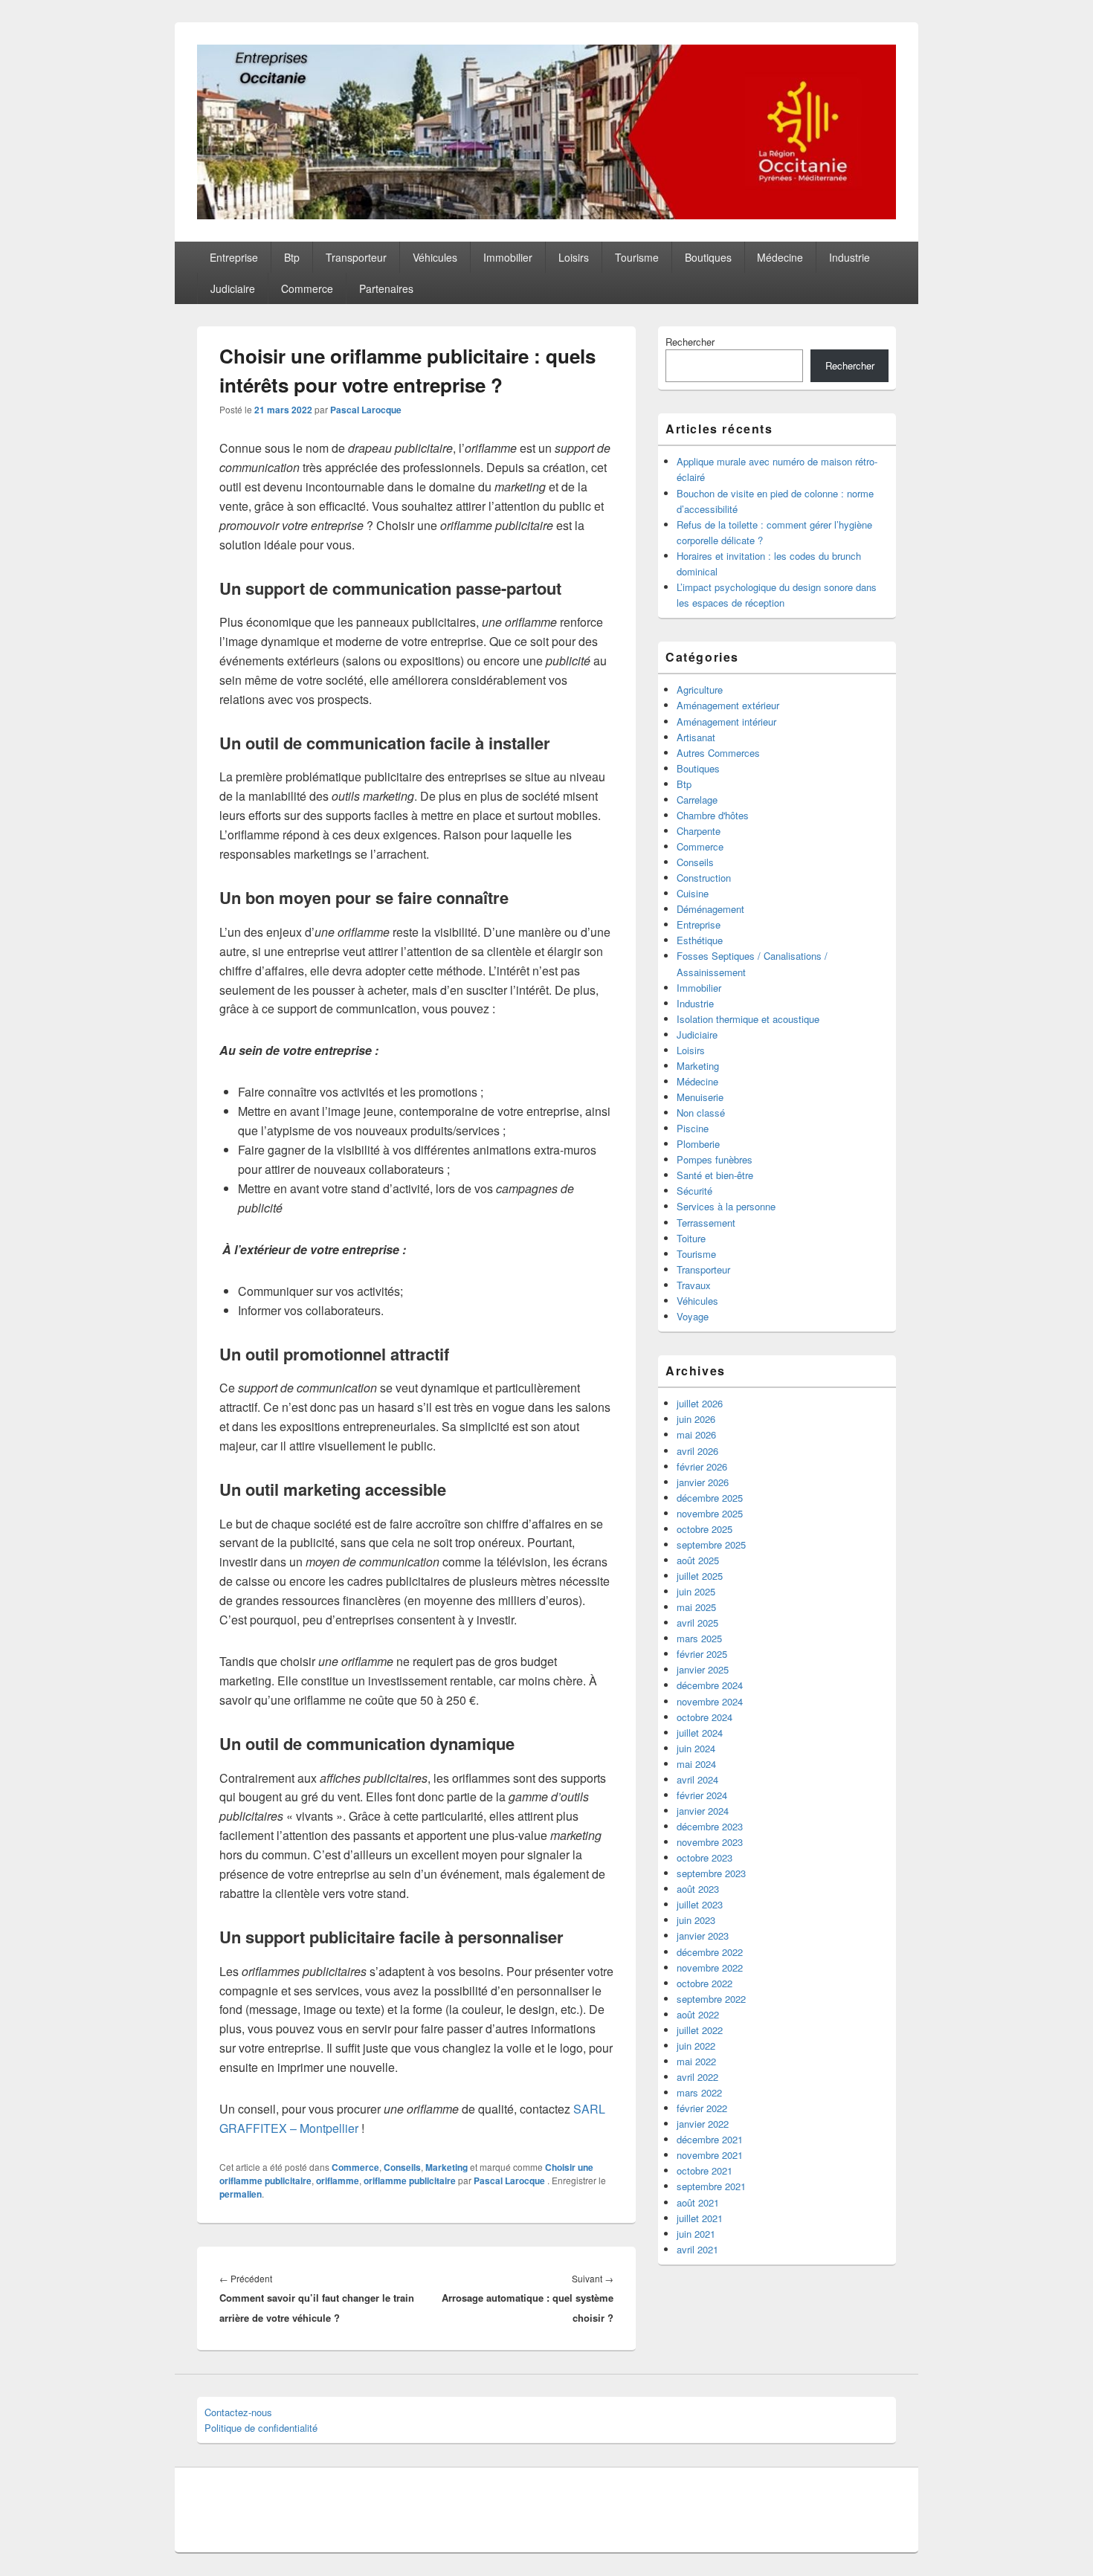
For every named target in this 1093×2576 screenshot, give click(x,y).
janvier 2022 (703, 2124)
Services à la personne (726, 1206)
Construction (704, 878)
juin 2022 (696, 2046)
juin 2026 (696, 1419)
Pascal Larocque (366, 410)
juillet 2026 (700, 1403)
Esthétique (700, 940)
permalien (241, 2194)
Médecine (780, 257)
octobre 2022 (705, 1983)
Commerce (307, 288)
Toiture (691, 1238)
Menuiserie (700, 1097)
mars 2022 (699, 2092)
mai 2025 (696, 1607)
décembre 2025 (710, 1498)
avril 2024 (697, 1779)
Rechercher (690, 342)
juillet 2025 (700, 1576)
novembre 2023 (710, 1842)
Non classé (701, 1113)
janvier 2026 (703, 1482)
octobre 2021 (705, 2170)
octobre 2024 (705, 1717)
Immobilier (508, 257)
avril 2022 (697, 2077)
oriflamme (338, 2180)
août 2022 (698, 2014)
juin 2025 (696, 1591)
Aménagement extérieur (728, 705)
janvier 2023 (703, 1936)
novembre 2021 (710, 2155)
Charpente (699, 831)
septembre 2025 (711, 1544)
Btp (292, 257)
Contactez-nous (238, 2412)
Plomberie (698, 1144)
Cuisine (693, 893)
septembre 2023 (711, 1873)
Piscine (693, 1128)
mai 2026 (696, 1434)
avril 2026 (697, 1451)
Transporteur (356, 257)
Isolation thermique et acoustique (748, 1019)
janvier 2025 (703, 1669)
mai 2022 (696, 2061)
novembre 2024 (710, 1701)
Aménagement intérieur (726, 722)
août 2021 (698, 2202)
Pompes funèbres (715, 1159)
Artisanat (696, 737)
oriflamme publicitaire (410, 2180)
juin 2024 (696, 1748)
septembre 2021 (711, 2186)
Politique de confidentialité (261, 2428)
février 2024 (702, 1795)
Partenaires (386, 288)
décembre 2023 (710, 1826)
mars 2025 (699, 1638)
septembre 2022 (711, 1999)
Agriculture (700, 690)
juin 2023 (696, 1920)
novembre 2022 (710, 1967)
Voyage (693, 1316)
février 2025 (702, 1654)
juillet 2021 (700, 2218)
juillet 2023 (700, 1904)
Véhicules (435, 257)
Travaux (694, 1285)
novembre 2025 (710, 1513)
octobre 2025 (705, 1529)
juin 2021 (696, 2234)
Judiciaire (233, 288)
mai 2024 (696, 1764)
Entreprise (234, 257)
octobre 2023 (705, 1857)
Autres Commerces (718, 753)
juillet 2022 (700, 2030)
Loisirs (574, 257)
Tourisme (637, 257)
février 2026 (702, 1466)
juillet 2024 (700, 1733)
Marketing (446, 2167)
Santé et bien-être (715, 1175)
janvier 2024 (703, 1811)
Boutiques (708, 257)
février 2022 (702, 2108)
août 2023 (698, 1889)
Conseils (402, 2167)
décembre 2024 (710, 1685)
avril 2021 (697, 2249)
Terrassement (706, 1223)
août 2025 (698, 1560)
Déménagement (710, 909)
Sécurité (694, 1191)
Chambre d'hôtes (713, 815)
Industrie (849, 257)
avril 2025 (697, 1623)
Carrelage (697, 800)
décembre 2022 (710, 1952)
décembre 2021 (710, 2139)
